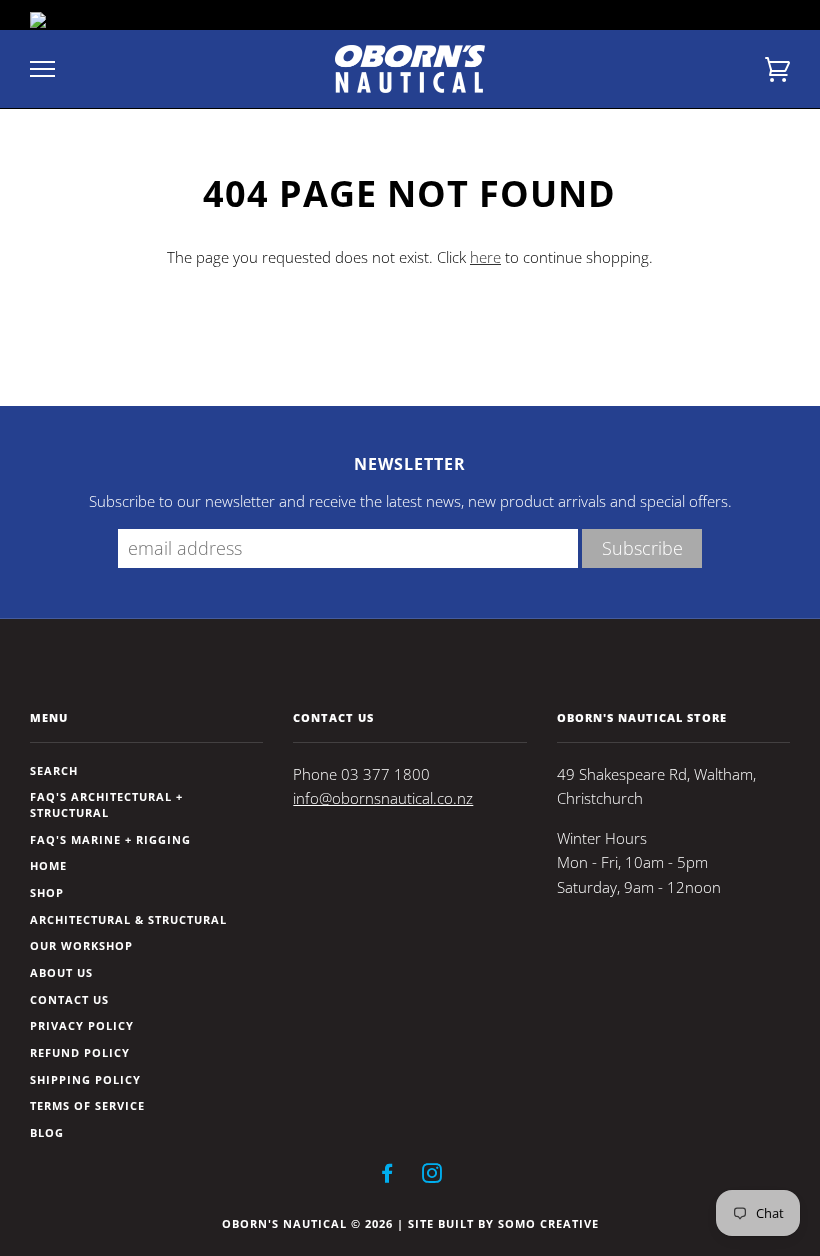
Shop (47, 892)
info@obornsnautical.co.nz (383, 798)
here (485, 257)
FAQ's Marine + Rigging (110, 839)
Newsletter (410, 464)
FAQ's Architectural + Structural (106, 804)
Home (48, 865)
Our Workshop (81, 945)
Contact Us (69, 999)
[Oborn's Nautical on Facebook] (387, 1176)
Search (54, 770)
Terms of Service (87, 1105)
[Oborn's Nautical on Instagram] (432, 1176)
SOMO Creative (548, 1223)
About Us (61, 972)
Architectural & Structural (128, 919)
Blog (47, 1132)
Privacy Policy (82, 1025)
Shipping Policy (85, 1079)
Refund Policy (80, 1052)
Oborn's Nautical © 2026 (307, 1223)
